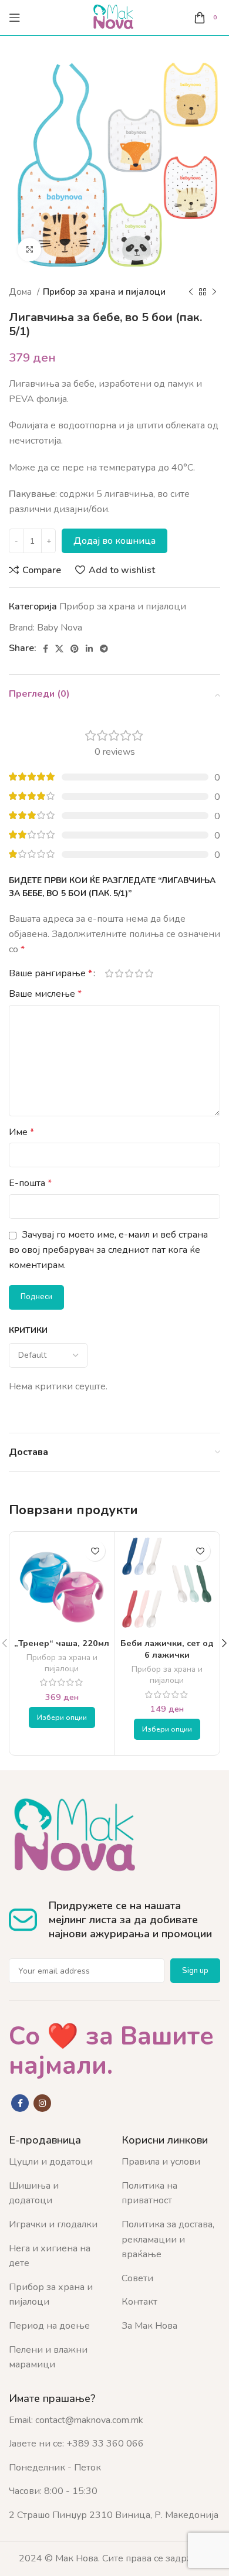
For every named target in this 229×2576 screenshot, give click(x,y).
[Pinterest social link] (75, 649)
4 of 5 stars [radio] (139, 973)
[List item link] (56, 2162)
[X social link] (59, 649)
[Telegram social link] (104, 649)
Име (21, 1132)
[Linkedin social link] (89, 649)
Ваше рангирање (50, 973)
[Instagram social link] (42, 2103)
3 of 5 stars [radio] (129, 973)
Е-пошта (30, 1183)
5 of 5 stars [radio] (149, 973)
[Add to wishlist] (95, 1551)
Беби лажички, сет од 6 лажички (167, 1649)
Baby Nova (60, 628)
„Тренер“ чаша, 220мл (62, 1643)
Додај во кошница (114, 541)
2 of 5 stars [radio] (119, 973)
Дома (21, 292)
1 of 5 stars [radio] (109, 973)
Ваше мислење (45, 994)
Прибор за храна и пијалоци (104, 292)
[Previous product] (191, 292)
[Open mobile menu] (15, 18)
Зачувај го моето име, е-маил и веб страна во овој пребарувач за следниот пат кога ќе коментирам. (108, 1250)
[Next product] (214, 292)
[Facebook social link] (46, 649)
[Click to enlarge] (29, 250)
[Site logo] (115, 17)
